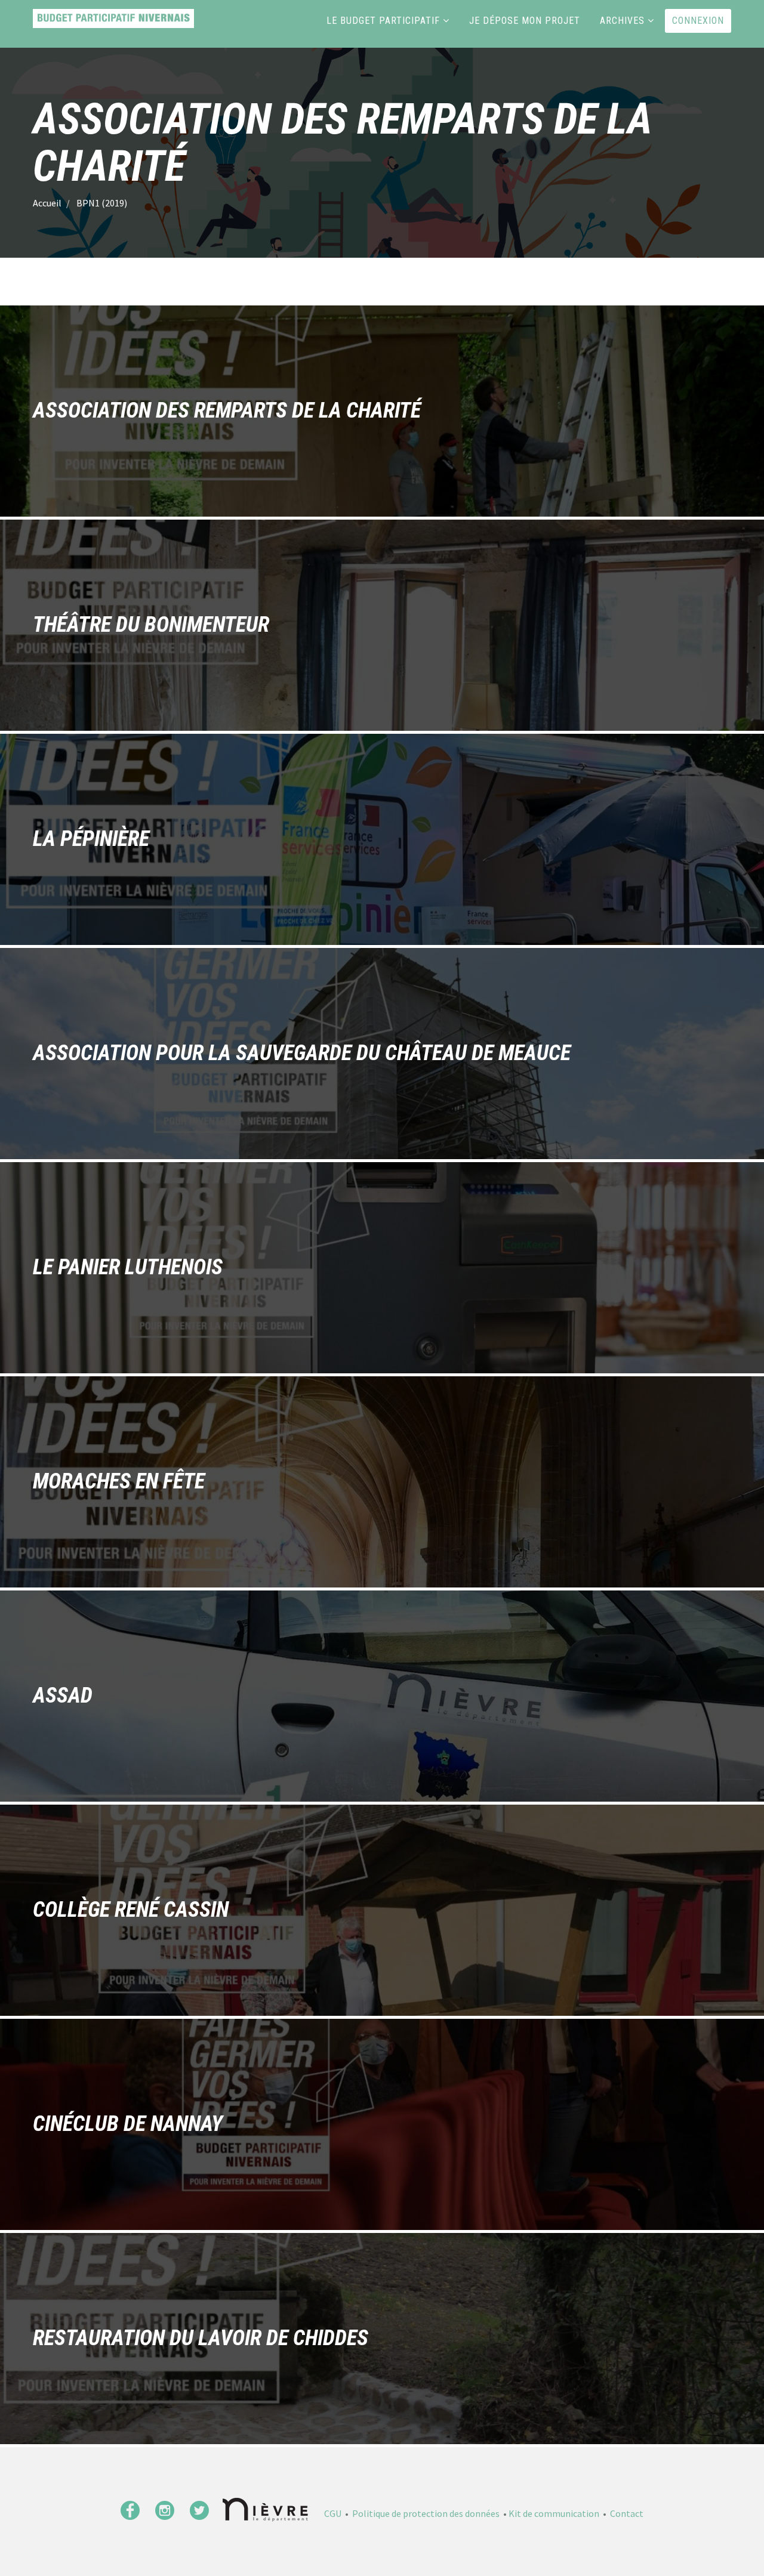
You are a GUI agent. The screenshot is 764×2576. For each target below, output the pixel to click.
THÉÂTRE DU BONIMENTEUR (151, 625)
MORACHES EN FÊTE (119, 1482)
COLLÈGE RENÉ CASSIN (131, 1910)
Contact (627, 2513)
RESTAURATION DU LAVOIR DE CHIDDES (201, 2339)
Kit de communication (554, 2513)
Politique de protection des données (426, 2513)
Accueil (47, 203)
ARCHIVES (622, 21)
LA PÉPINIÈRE (91, 839)
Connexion (698, 21)
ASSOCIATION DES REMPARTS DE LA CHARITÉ (227, 411)
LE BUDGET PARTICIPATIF (383, 21)
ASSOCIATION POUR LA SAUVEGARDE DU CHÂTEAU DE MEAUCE (302, 1054)
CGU (333, 2513)
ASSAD (63, 1696)
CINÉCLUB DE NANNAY (128, 2124)
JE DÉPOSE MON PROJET (525, 21)
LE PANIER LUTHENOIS (128, 1268)
